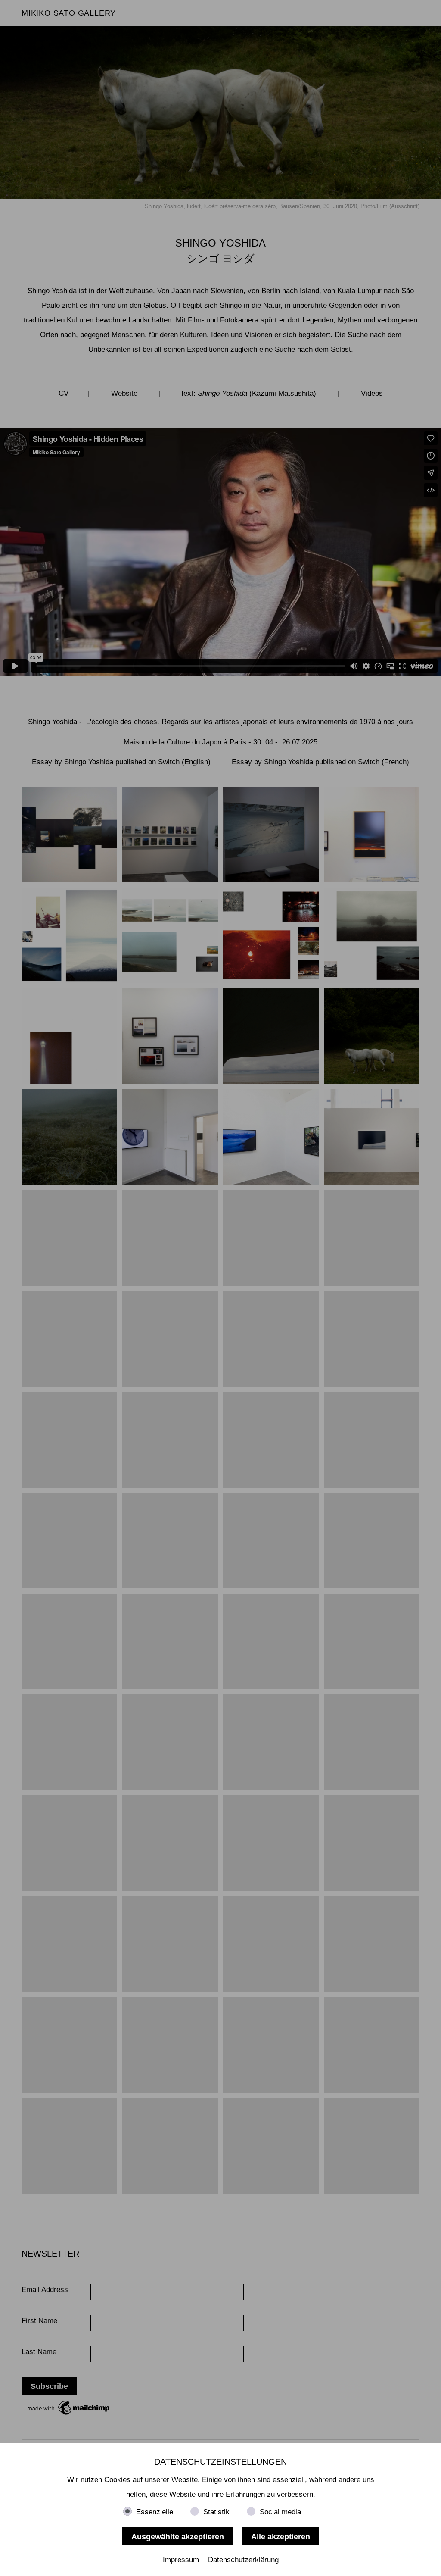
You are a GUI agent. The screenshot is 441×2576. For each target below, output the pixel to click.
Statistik (216, 2512)
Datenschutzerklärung (243, 2560)
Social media (280, 2512)
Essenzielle (155, 2512)
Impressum (181, 2560)
